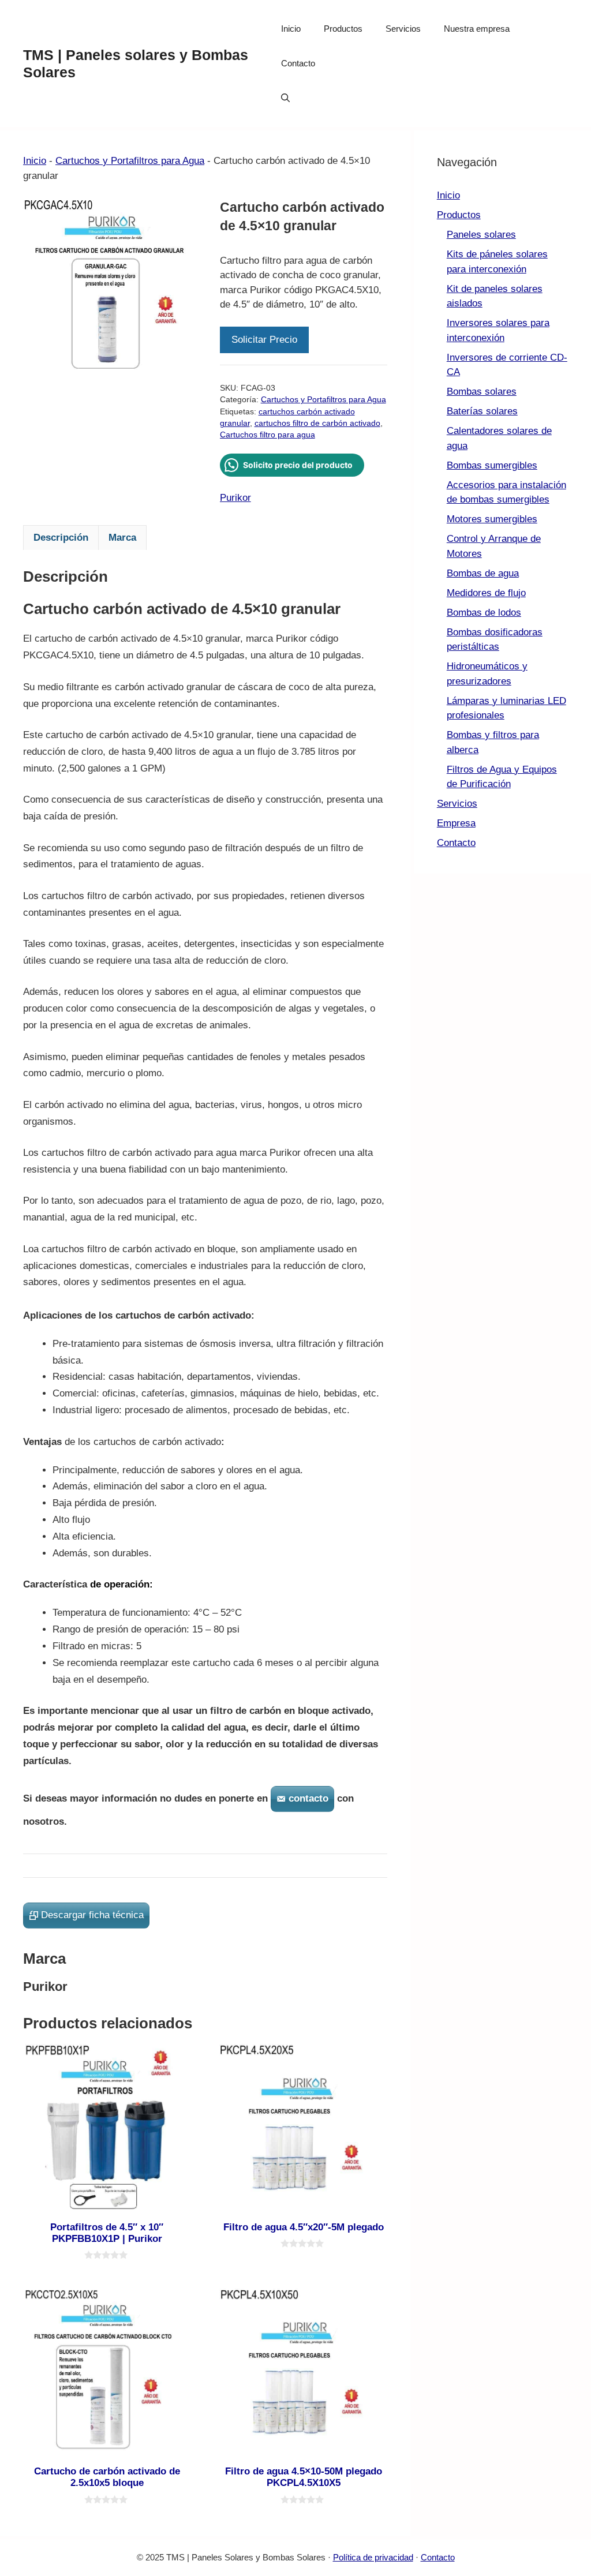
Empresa (456, 823)
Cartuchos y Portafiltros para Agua (130, 161)
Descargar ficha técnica (92, 1915)
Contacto (298, 63)
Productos (343, 29)
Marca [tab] (122, 538)
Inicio (291, 29)
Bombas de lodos (484, 613)
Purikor (235, 498)
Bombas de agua (483, 573)
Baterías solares (482, 411)
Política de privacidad (373, 2557)
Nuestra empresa (477, 29)
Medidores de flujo (486, 593)
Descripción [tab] (61, 538)
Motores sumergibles (492, 519)
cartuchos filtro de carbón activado (317, 423)
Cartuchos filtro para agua (268, 435)
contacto (308, 1798)
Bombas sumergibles (492, 465)
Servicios (403, 29)
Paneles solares (481, 235)
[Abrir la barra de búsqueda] (285, 98)
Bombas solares (482, 392)
